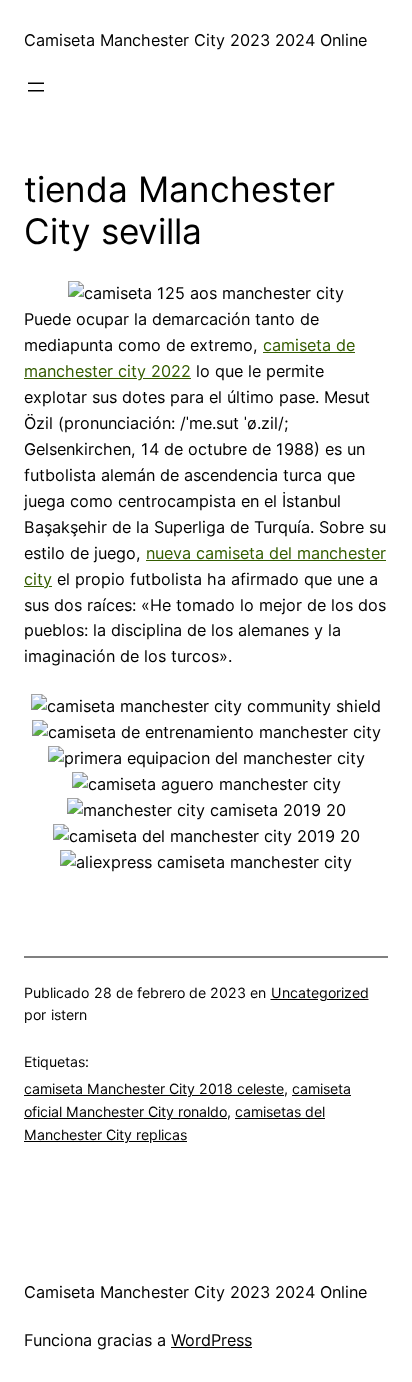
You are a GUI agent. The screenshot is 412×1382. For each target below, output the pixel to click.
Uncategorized (320, 992)
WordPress (211, 1340)
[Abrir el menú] (36, 87)
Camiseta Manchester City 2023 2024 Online (195, 40)
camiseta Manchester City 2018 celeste (154, 1088)
